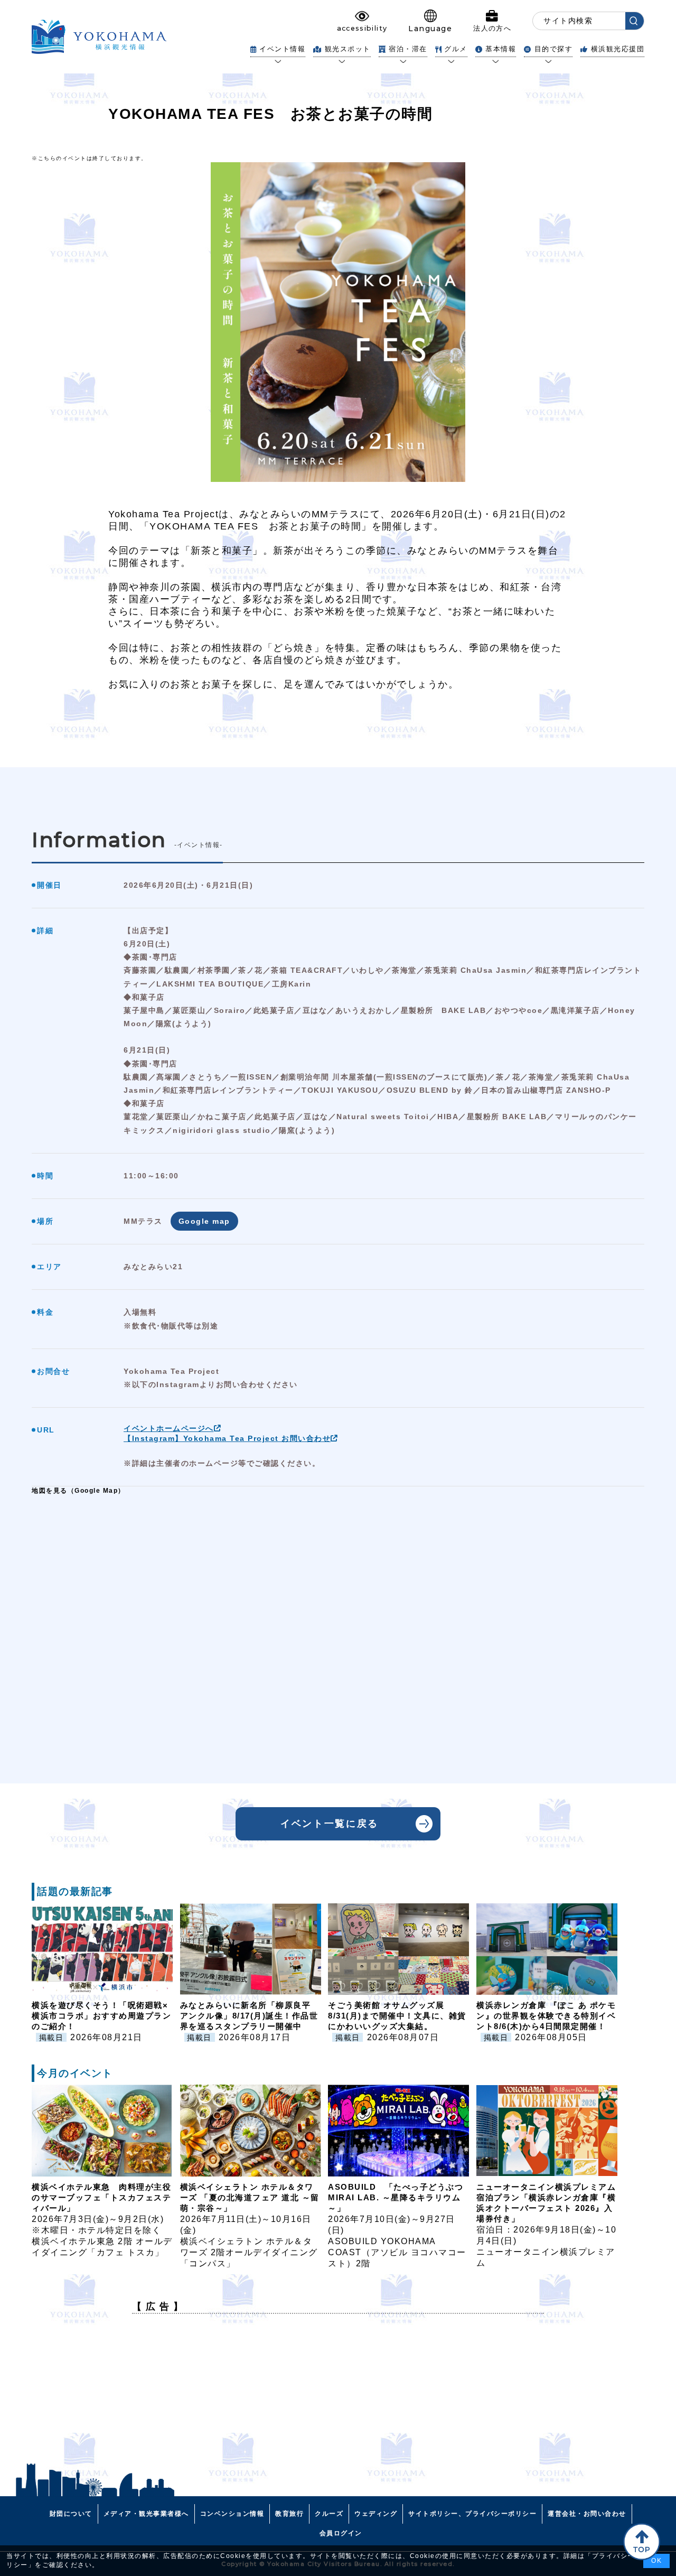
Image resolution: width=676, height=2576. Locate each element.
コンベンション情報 (232, 2514)
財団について (71, 2514)
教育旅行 (289, 2514)
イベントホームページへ (169, 1428)
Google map (204, 1221)
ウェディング (376, 2514)
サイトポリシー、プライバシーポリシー (472, 2514)
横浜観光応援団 (618, 49)
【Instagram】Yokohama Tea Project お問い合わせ (227, 1438)
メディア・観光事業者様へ (146, 2514)
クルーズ (329, 2514)
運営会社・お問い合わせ (587, 2514)
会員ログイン (341, 2533)
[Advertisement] (338, 2396)
